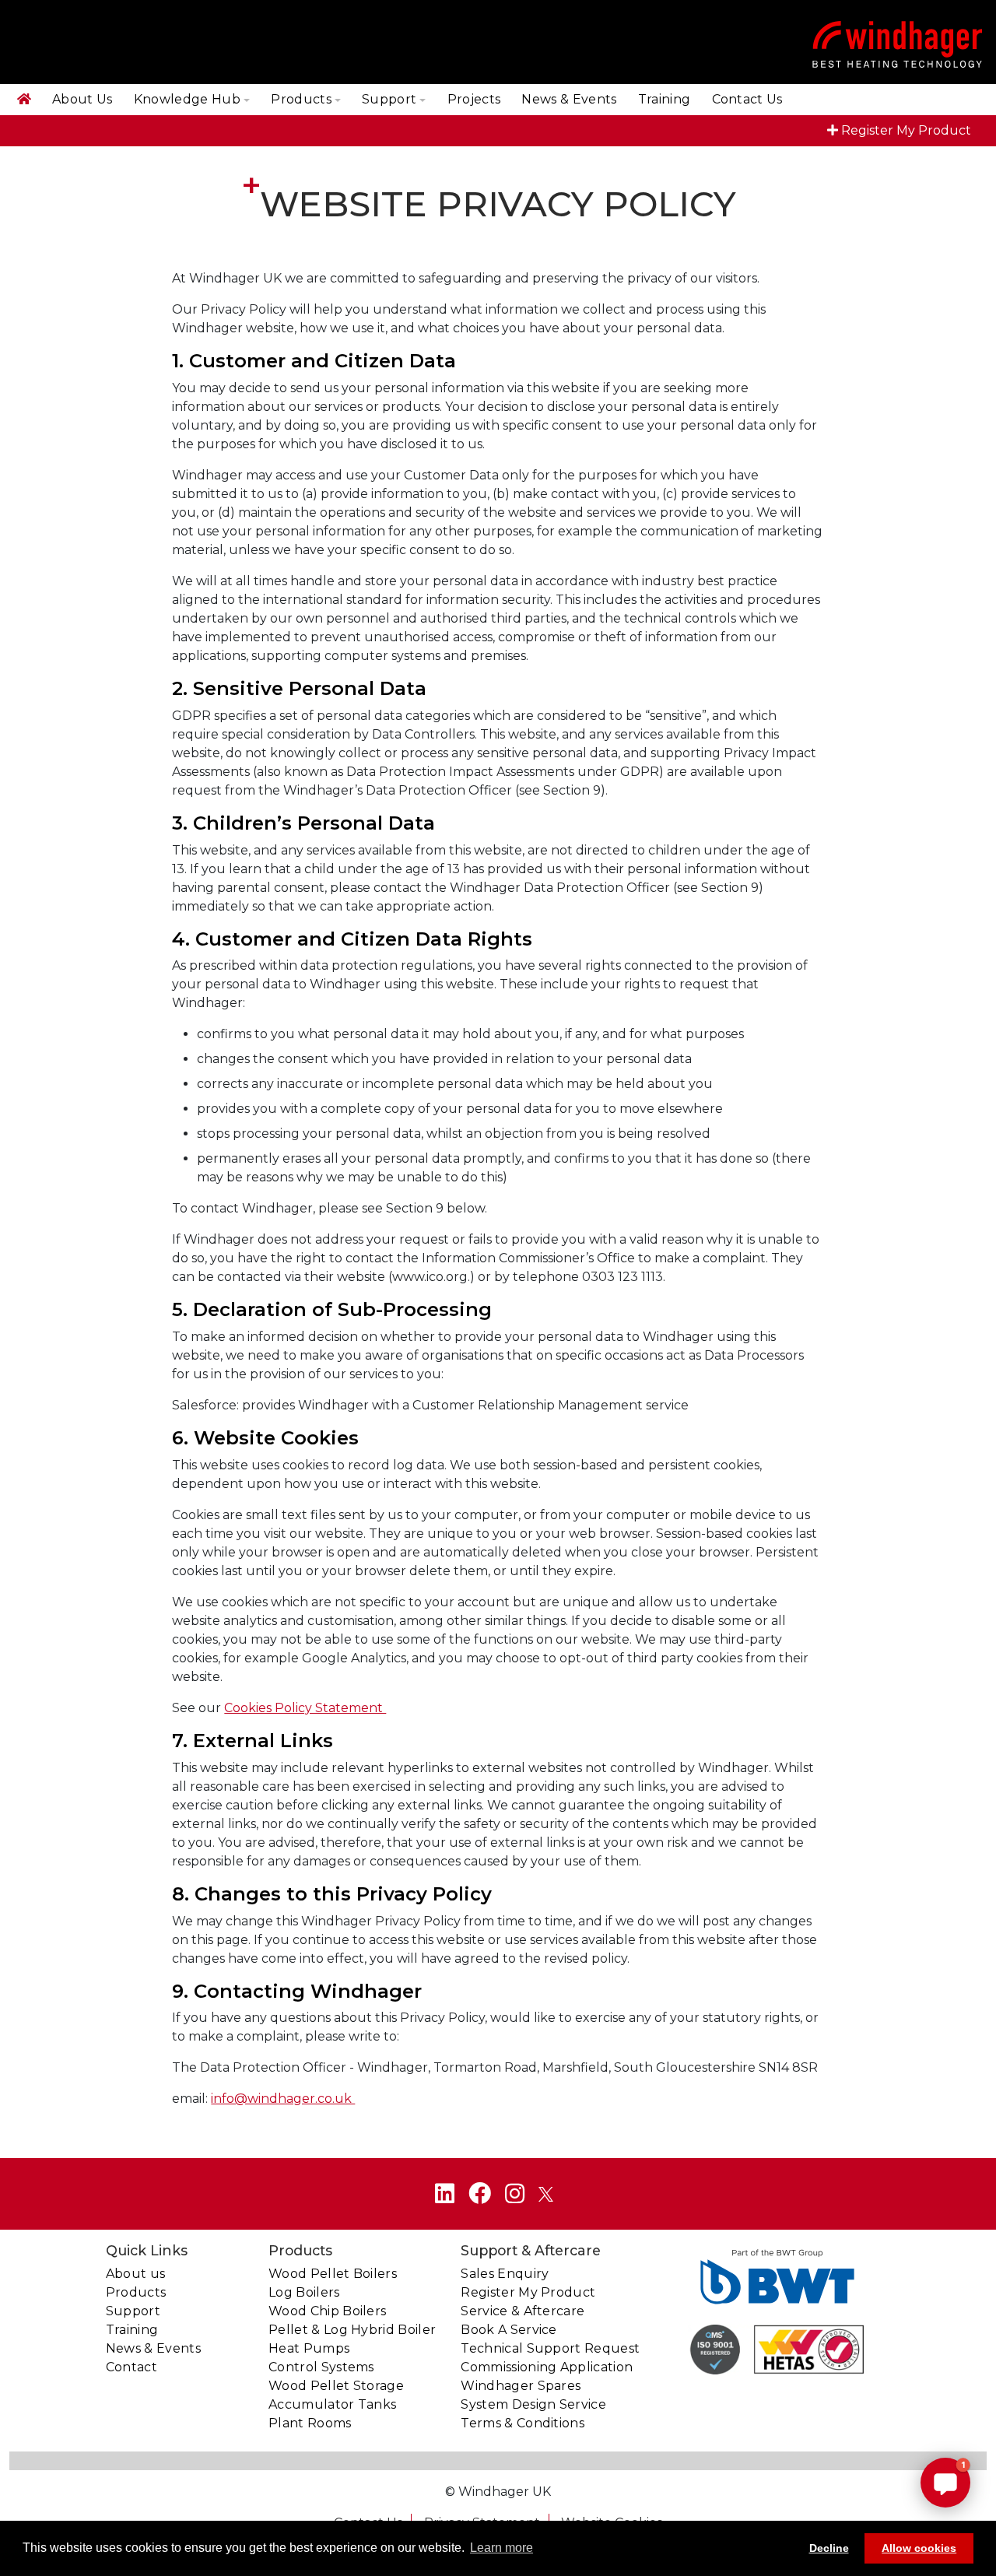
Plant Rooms (310, 2423)
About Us (82, 99)
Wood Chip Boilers (327, 2311)
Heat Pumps (309, 2348)
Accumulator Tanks (332, 2404)
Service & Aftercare (523, 2311)
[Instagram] (515, 2193)
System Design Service (533, 2404)
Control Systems (321, 2367)
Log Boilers (304, 2292)
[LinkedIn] (445, 2193)
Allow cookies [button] (919, 2548)
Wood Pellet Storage (336, 2386)
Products (301, 99)
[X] (546, 2193)
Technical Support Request (550, 2348)
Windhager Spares (521, 2386)
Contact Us (747, 99)
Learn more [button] (502, 2548)
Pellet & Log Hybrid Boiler (352, 2330)
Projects (474, 99)
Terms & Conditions (523, 2423)
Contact (132, 2367)
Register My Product (906, 130)
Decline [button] (829, 2548)
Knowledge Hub (187, 99)
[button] (945, 2483)
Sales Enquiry (505, 2274)
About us (136, 2274)
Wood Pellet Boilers (333, 2274)
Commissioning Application (547, 2367)
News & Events (569, 99)
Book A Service (509, 2330)
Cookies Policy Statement (305, 1708)
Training (665, 99)
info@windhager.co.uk (283, 2099)
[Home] (24, 100)
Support (389, 99)
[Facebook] (480, 2193)
